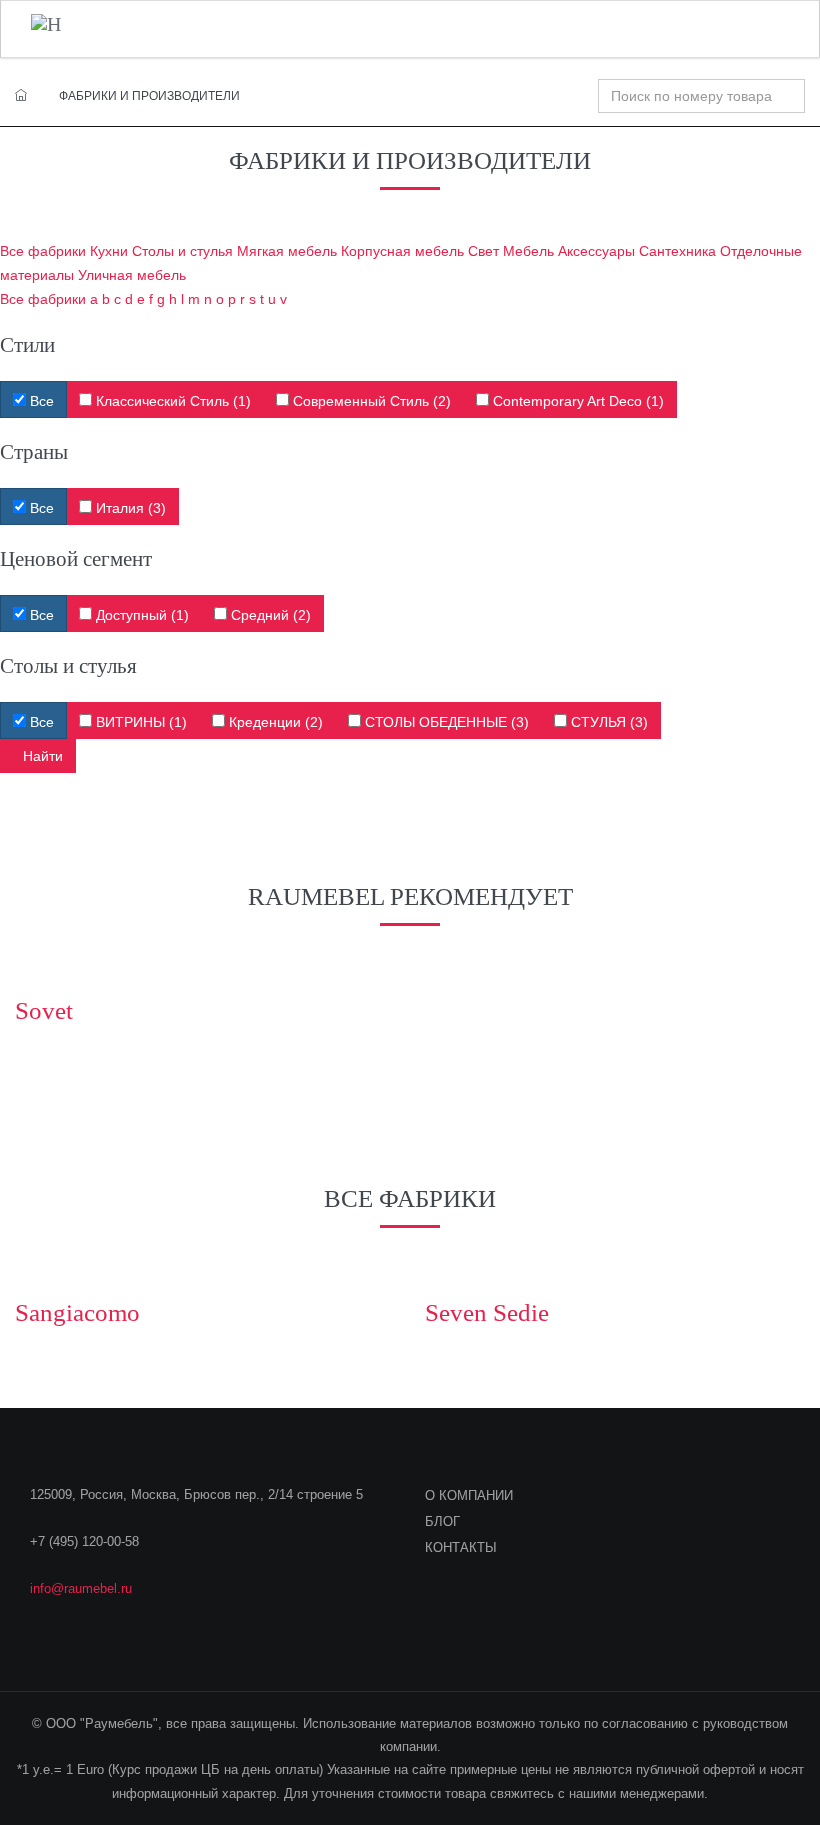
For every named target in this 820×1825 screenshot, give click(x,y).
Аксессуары (596, 251)
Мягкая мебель (287, 251)
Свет (483, 251)
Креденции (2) (274, 722)
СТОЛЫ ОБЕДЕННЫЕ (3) (445, 722)
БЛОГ (442, 1521)
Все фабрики (43, 251)
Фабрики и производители (149, 96)
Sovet (44, 1010)
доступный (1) (140, 615)
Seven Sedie (487, 1312)
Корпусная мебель (402, 251)
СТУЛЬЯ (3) (607, 722)
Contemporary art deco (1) (576, 401)
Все (40, 401)
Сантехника (677, 251)
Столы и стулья (182, 251)
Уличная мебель (132, 275)
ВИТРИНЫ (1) (139, 722)
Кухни (109, 251)
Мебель (528, 251)
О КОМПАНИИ (469, 1495)
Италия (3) (129, 508)
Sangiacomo (77, 1312)
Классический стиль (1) (171, 401)
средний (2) (269, 615)
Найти (43, 756)
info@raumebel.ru (81, 1588)
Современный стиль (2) (370, 401)
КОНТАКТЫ (461, 1547)
